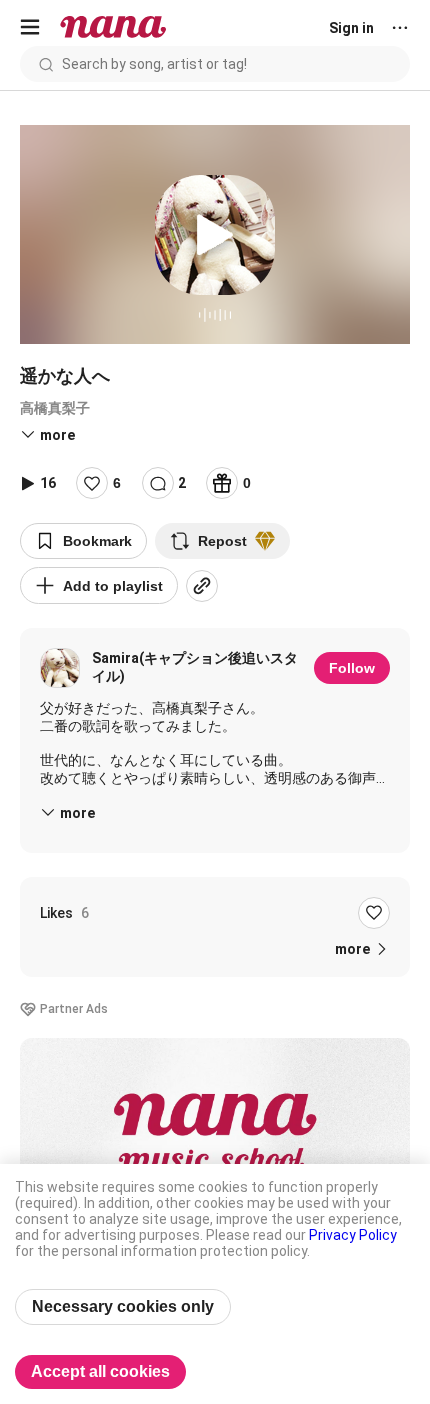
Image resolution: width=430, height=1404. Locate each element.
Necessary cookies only (123, 1306)
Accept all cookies (100, 1371)
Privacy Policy (353, 1235)
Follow (352, 668)
